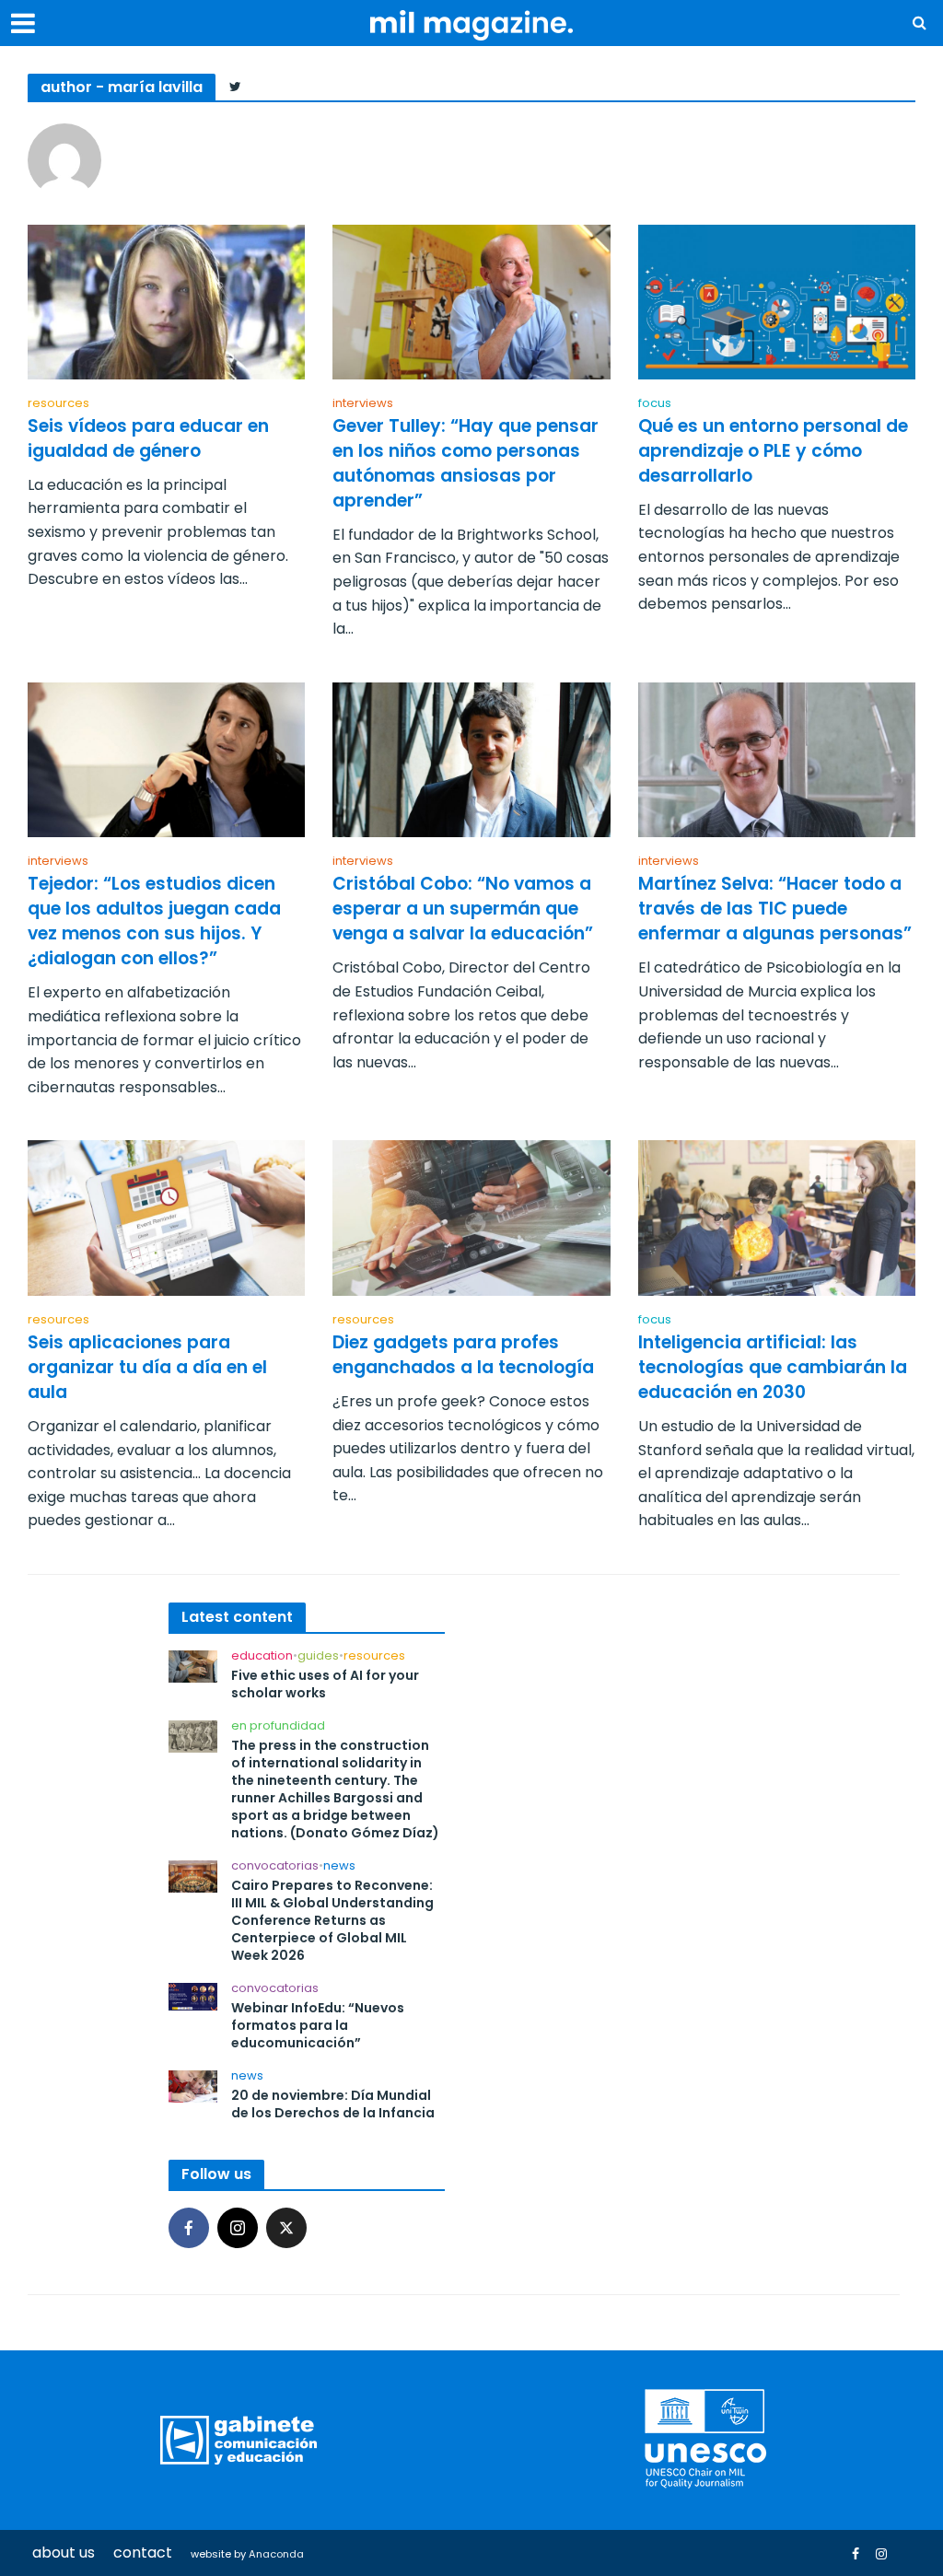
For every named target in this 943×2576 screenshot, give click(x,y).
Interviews (363, 404)
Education (262, 1656)
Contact (143, 2553)
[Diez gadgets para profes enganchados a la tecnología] (471, 1217)
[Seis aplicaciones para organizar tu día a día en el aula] (166, 1217)
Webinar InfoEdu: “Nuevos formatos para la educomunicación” (318, 2026)
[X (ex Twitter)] (286, 2228)
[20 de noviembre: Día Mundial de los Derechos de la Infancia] (193, 2086)
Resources (58, 404)
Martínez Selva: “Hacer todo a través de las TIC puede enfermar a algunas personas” (775, 909)
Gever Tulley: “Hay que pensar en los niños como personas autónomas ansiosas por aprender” (466, 464)
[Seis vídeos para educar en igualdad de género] (166, 301)
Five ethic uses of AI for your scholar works (325, 1684)
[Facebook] (189, 2228)
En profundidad (278, 1726)
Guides (318, 1656)
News (339, 1866)
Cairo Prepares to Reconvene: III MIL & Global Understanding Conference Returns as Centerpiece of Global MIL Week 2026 (332, 1921)
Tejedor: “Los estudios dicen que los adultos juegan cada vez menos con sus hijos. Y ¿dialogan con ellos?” (154, 921)
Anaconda (276, 2554)
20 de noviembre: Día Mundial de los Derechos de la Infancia (333, 2104)
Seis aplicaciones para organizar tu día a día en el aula (147, 1368)
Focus (655, 404)
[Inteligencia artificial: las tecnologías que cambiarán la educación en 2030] (777, 1217)
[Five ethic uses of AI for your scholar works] (193, 1666)
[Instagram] (238, 2228)
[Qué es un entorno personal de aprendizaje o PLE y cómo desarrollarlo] (777, 301)
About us (64, 2553)
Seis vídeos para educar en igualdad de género (148, 439)
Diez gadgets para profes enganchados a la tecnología (463, 1355)
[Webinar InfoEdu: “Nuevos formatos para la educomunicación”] (193, 1996)
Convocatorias (275, 1866)
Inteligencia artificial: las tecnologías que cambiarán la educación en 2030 (773, 1368)
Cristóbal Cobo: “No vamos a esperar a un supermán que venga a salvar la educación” (463, 909)
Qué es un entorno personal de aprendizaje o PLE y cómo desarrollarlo (773, 451)
